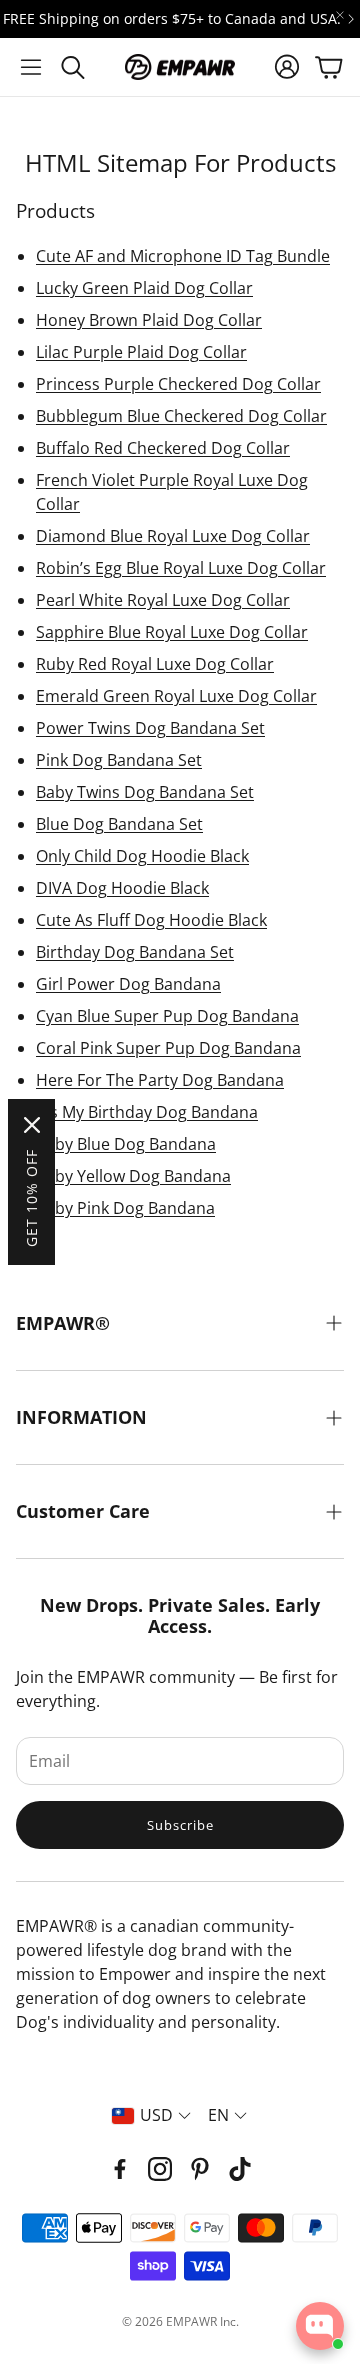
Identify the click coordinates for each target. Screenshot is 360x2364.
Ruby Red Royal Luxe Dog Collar (155, 664)
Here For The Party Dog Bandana (160, 1080)
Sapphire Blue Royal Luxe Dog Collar (172, 632)
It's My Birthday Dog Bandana (147, 1112)
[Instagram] (160, 2169)
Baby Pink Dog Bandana (125, 1208)
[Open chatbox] (320, 2326)
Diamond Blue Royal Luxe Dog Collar (173, 536)
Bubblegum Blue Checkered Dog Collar (181, 416)
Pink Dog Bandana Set (119, 760)
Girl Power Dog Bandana (128, 984)
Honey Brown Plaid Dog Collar (149, 320)
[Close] (32, 1125)
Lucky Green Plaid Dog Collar (144, 288)
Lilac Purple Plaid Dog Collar (141, 352)
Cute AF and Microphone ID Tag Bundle (183, 256)
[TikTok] (240, 2169)
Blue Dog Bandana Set (119, 824)
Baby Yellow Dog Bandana (133, 1176)
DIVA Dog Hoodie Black (122, 888)
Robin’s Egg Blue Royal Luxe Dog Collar (181, 568)
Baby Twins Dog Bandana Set (145, 792)
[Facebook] (120, 2169)
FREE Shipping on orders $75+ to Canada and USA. (172, 19)
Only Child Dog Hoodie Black (142, 856)
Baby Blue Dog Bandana (126, 1144)
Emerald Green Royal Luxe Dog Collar (176, 696)
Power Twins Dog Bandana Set (150, 728)
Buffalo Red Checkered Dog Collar (163, 448)
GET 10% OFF (31, 1198)
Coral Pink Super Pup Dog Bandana (168, 1048)
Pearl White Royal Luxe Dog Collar (163, 600)
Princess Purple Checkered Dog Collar (178, 384)
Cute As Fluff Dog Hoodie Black (151, 920)
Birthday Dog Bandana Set (135, 952)
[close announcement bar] (340, 15)
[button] (31, 67)
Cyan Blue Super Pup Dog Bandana (167, 1016)
